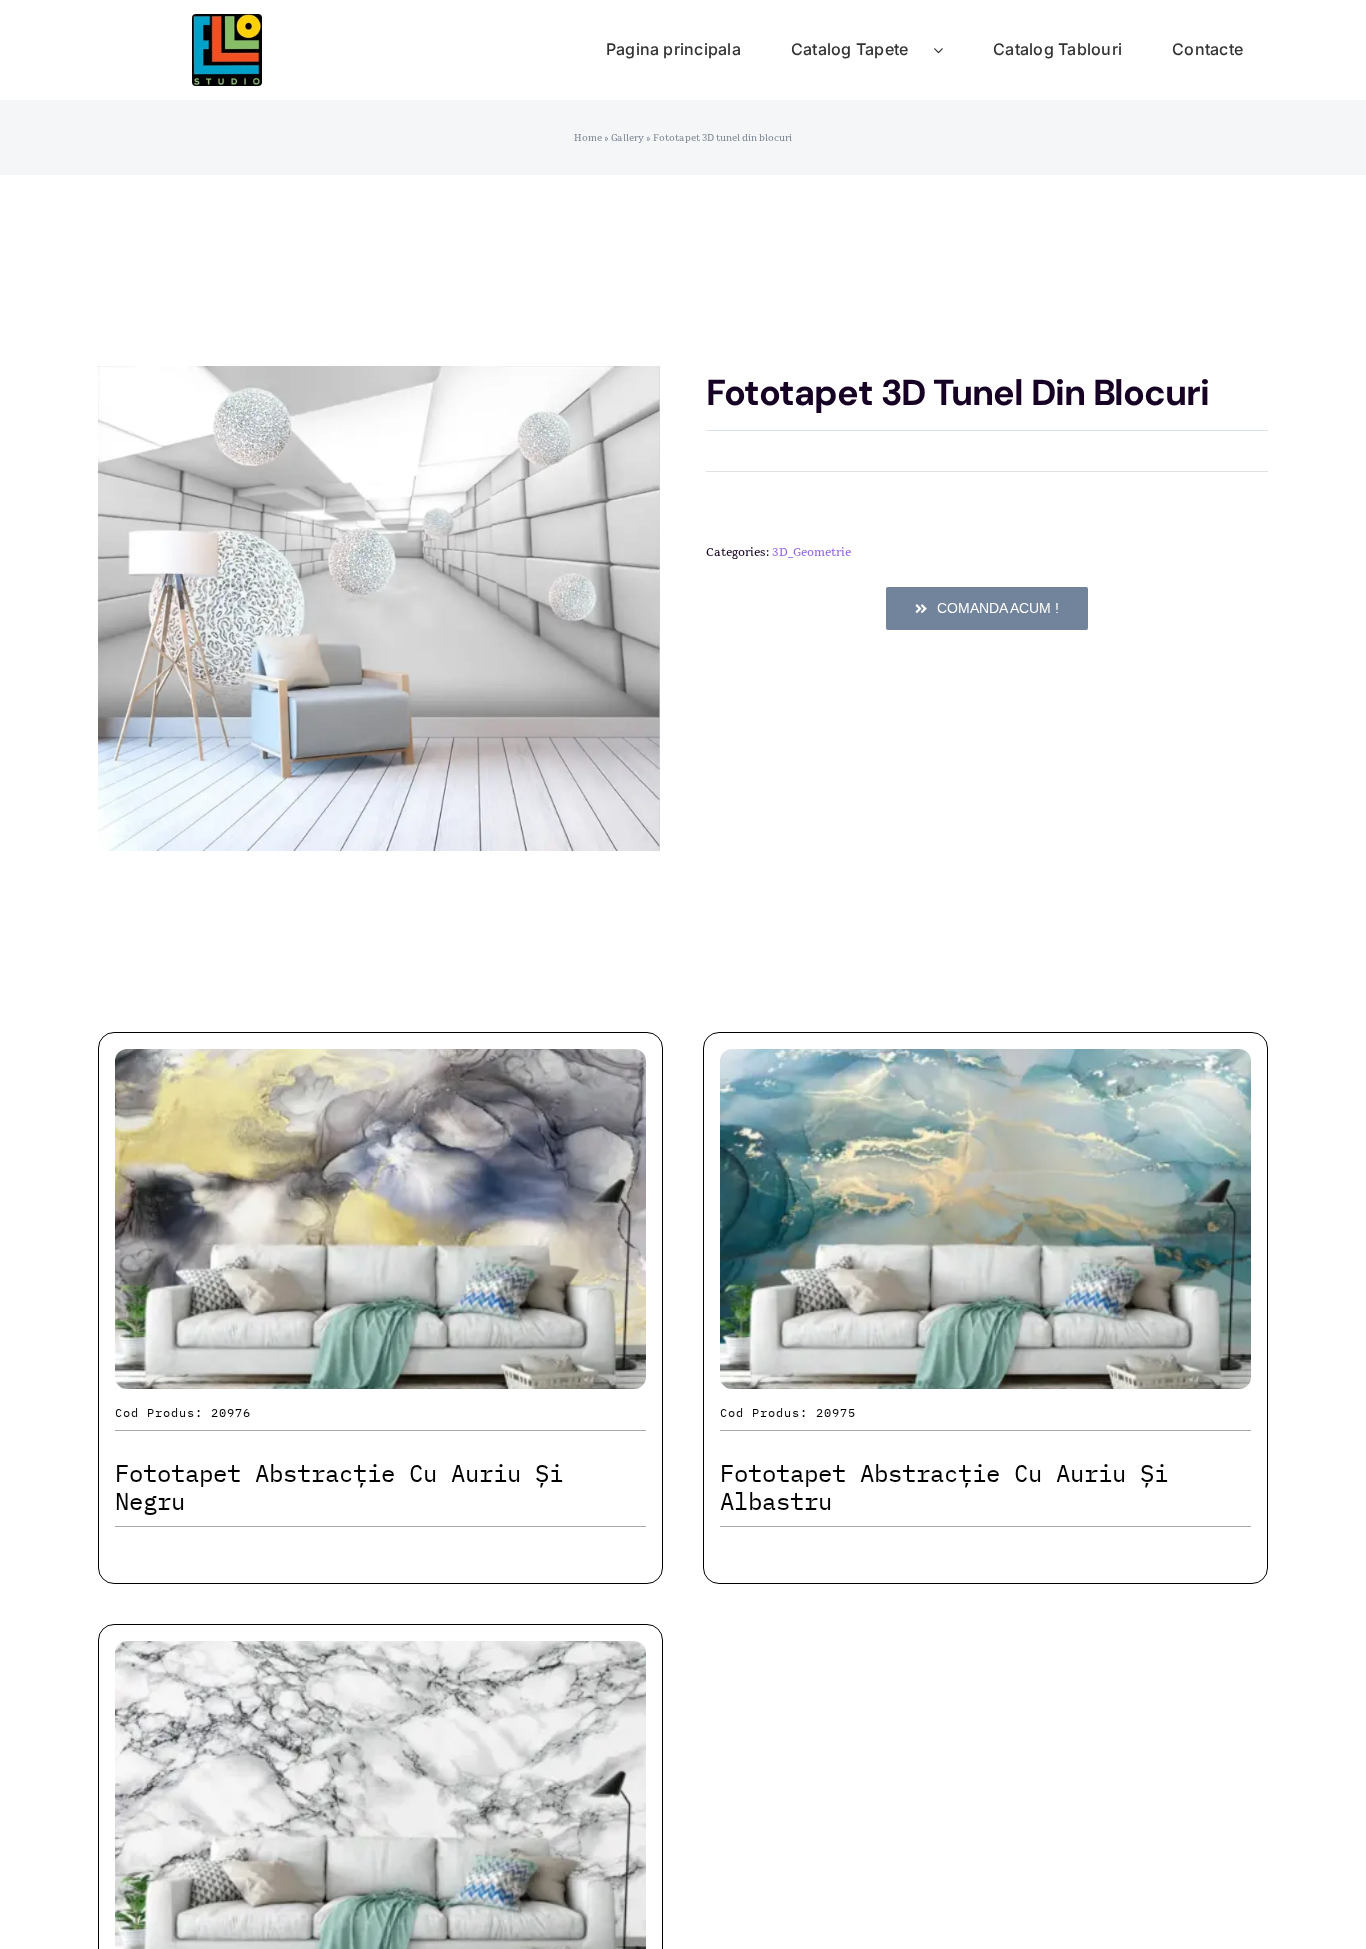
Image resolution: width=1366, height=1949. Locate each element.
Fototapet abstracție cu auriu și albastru (944, 1487)
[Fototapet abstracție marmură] (380, 1658)
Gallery (627, 138)
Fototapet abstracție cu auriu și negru (339, 1487)
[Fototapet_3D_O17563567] (379, 608)
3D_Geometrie (811, 552)
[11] (227, 24)
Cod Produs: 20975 (788, 1412)
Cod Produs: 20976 (183, 1412)
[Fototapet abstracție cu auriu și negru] (380, 1066)
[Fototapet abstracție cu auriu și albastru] (985, 1066)
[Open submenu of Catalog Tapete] (950, 50)
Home (588, 138)
